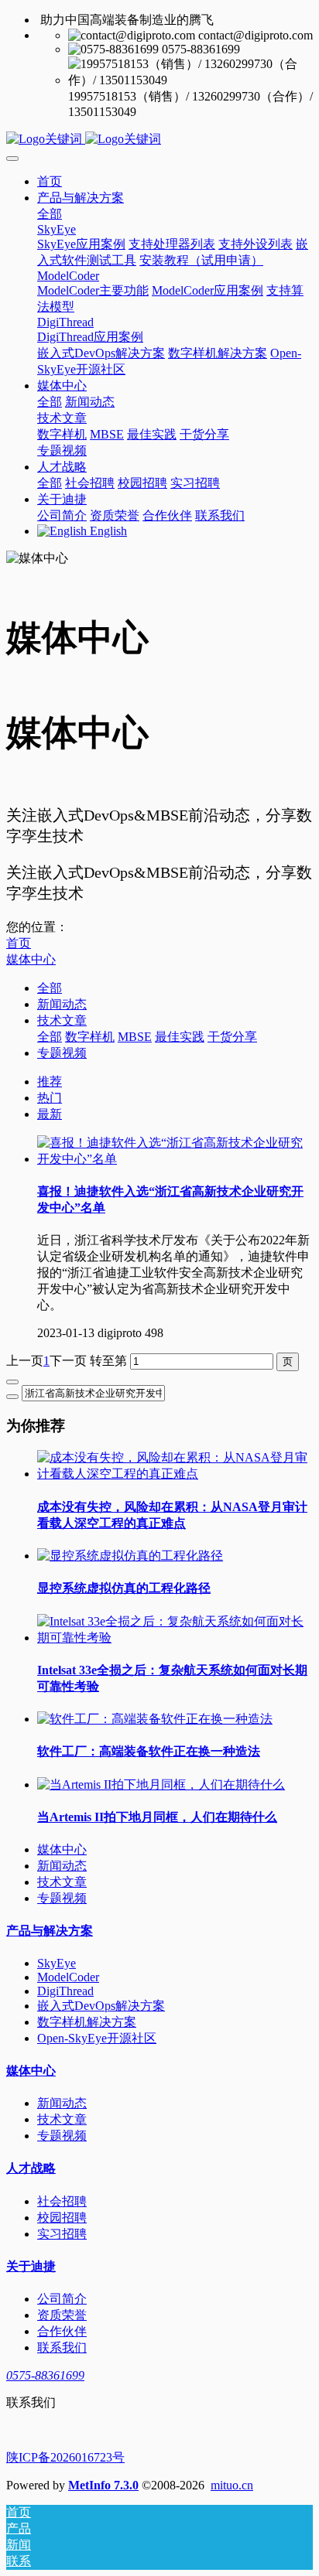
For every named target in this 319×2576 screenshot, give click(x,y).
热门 (50, 1098)
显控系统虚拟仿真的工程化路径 (124, 1588)
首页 (50, 181)
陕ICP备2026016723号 (65, 2457)
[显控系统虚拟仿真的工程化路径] (130, 1556)
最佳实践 (180, 1037)
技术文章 (62, 1020)
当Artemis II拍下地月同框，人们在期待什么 (157, 1817)
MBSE (135, 1037)
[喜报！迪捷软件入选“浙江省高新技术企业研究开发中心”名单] (175, 1159)
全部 (50, 214)
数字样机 (90, 1037)
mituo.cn (232, 2485)
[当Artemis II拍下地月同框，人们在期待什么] (161, 1784)
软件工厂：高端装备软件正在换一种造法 (149, 1751)
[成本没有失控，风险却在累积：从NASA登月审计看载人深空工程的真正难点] (175, 1474)
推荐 (50, 1082)
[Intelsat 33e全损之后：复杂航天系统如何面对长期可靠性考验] (175, 1638)
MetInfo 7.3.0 (103, 2485)
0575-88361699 (45, 2375)
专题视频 (62, 1053)
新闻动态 (62, 1004)
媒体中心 (31, 959)
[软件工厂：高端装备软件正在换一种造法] (155, 1719)
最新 (50, 1114)
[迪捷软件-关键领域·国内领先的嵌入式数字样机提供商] (159, 140)
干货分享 (232, 1037)
